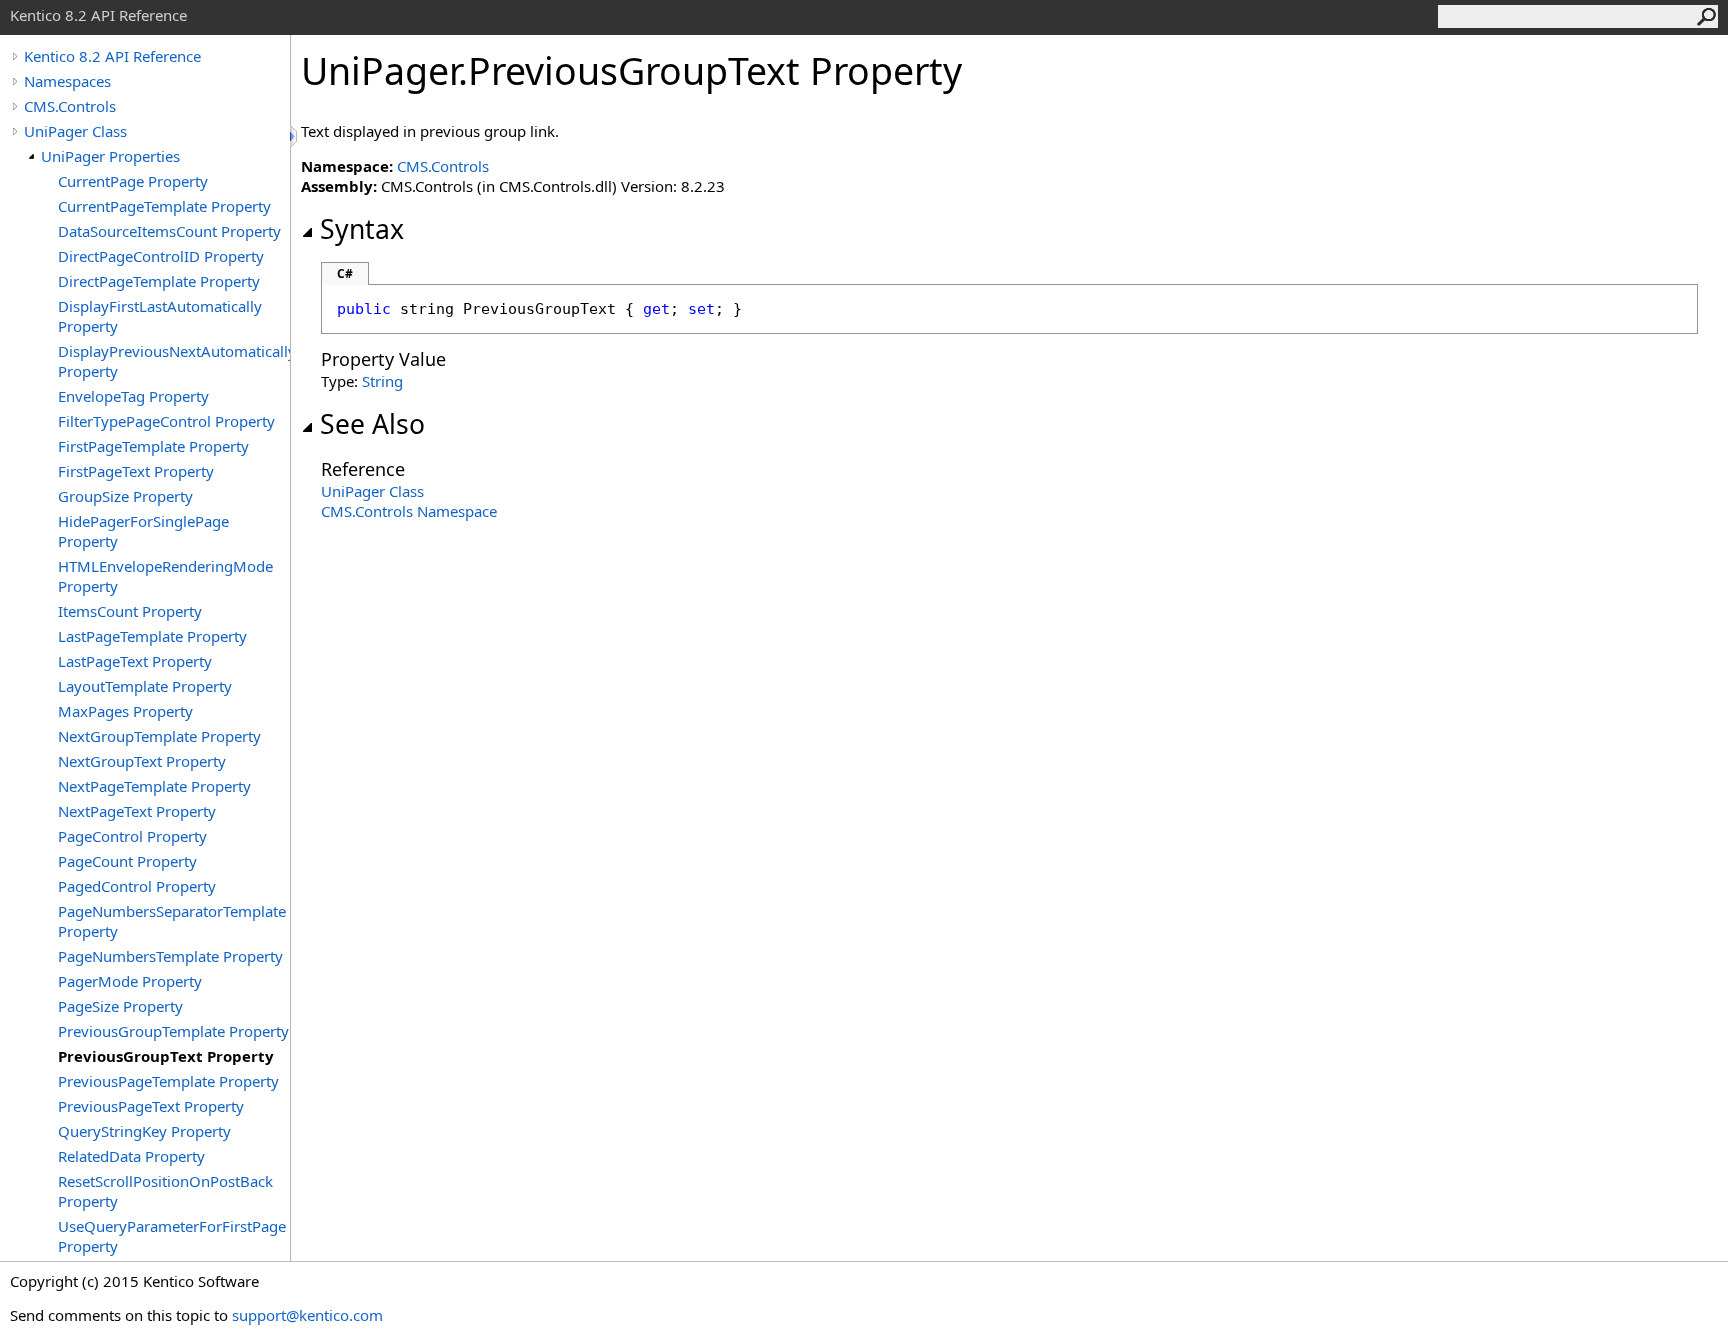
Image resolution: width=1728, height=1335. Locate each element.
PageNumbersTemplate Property (170, 956)
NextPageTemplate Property (154, 786)
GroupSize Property (125, 496)
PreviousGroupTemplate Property (173, 1031)
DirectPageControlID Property (161, 256)
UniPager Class (75, 131)
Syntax (362, 229)
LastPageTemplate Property (152, 636)
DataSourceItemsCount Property (169, 231)
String (382, 381)
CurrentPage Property (133, 181)
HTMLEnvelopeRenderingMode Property (165, 576)
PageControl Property (132, 836)
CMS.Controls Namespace (409, 511)
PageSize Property (120, 1006)
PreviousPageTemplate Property (168, 1081)
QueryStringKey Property (144, 1131)
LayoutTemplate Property (145, 686)
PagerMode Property (130, 981)
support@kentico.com (307, 1315)
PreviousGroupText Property (166, 1056)
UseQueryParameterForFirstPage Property (172, 1236)
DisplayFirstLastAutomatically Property (160, 316)
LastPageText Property (135, 661)
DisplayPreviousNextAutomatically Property (174, 361)
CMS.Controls (70, 106)
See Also (372, 424)
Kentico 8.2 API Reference (112, 56)
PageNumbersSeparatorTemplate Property (172, 921)
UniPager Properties (110, 156)
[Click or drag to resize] (295, 136)
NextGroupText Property (142, 761)
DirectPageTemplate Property (159, 281)
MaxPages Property (125, 711)
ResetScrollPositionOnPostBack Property (165, 1191)
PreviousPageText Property (151, 1106)
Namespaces (67, 81)
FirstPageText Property (136, 471)
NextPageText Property (137, 811)
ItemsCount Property (130, 611)
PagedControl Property (137, 886)
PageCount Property (127, 861)
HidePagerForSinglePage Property (143, 531)
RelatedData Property (131, 1156)
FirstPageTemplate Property (153, 446)
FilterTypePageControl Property (166, 421)
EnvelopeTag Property (133, 396)
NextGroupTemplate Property (159, 736)
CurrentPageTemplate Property (164, 206)
